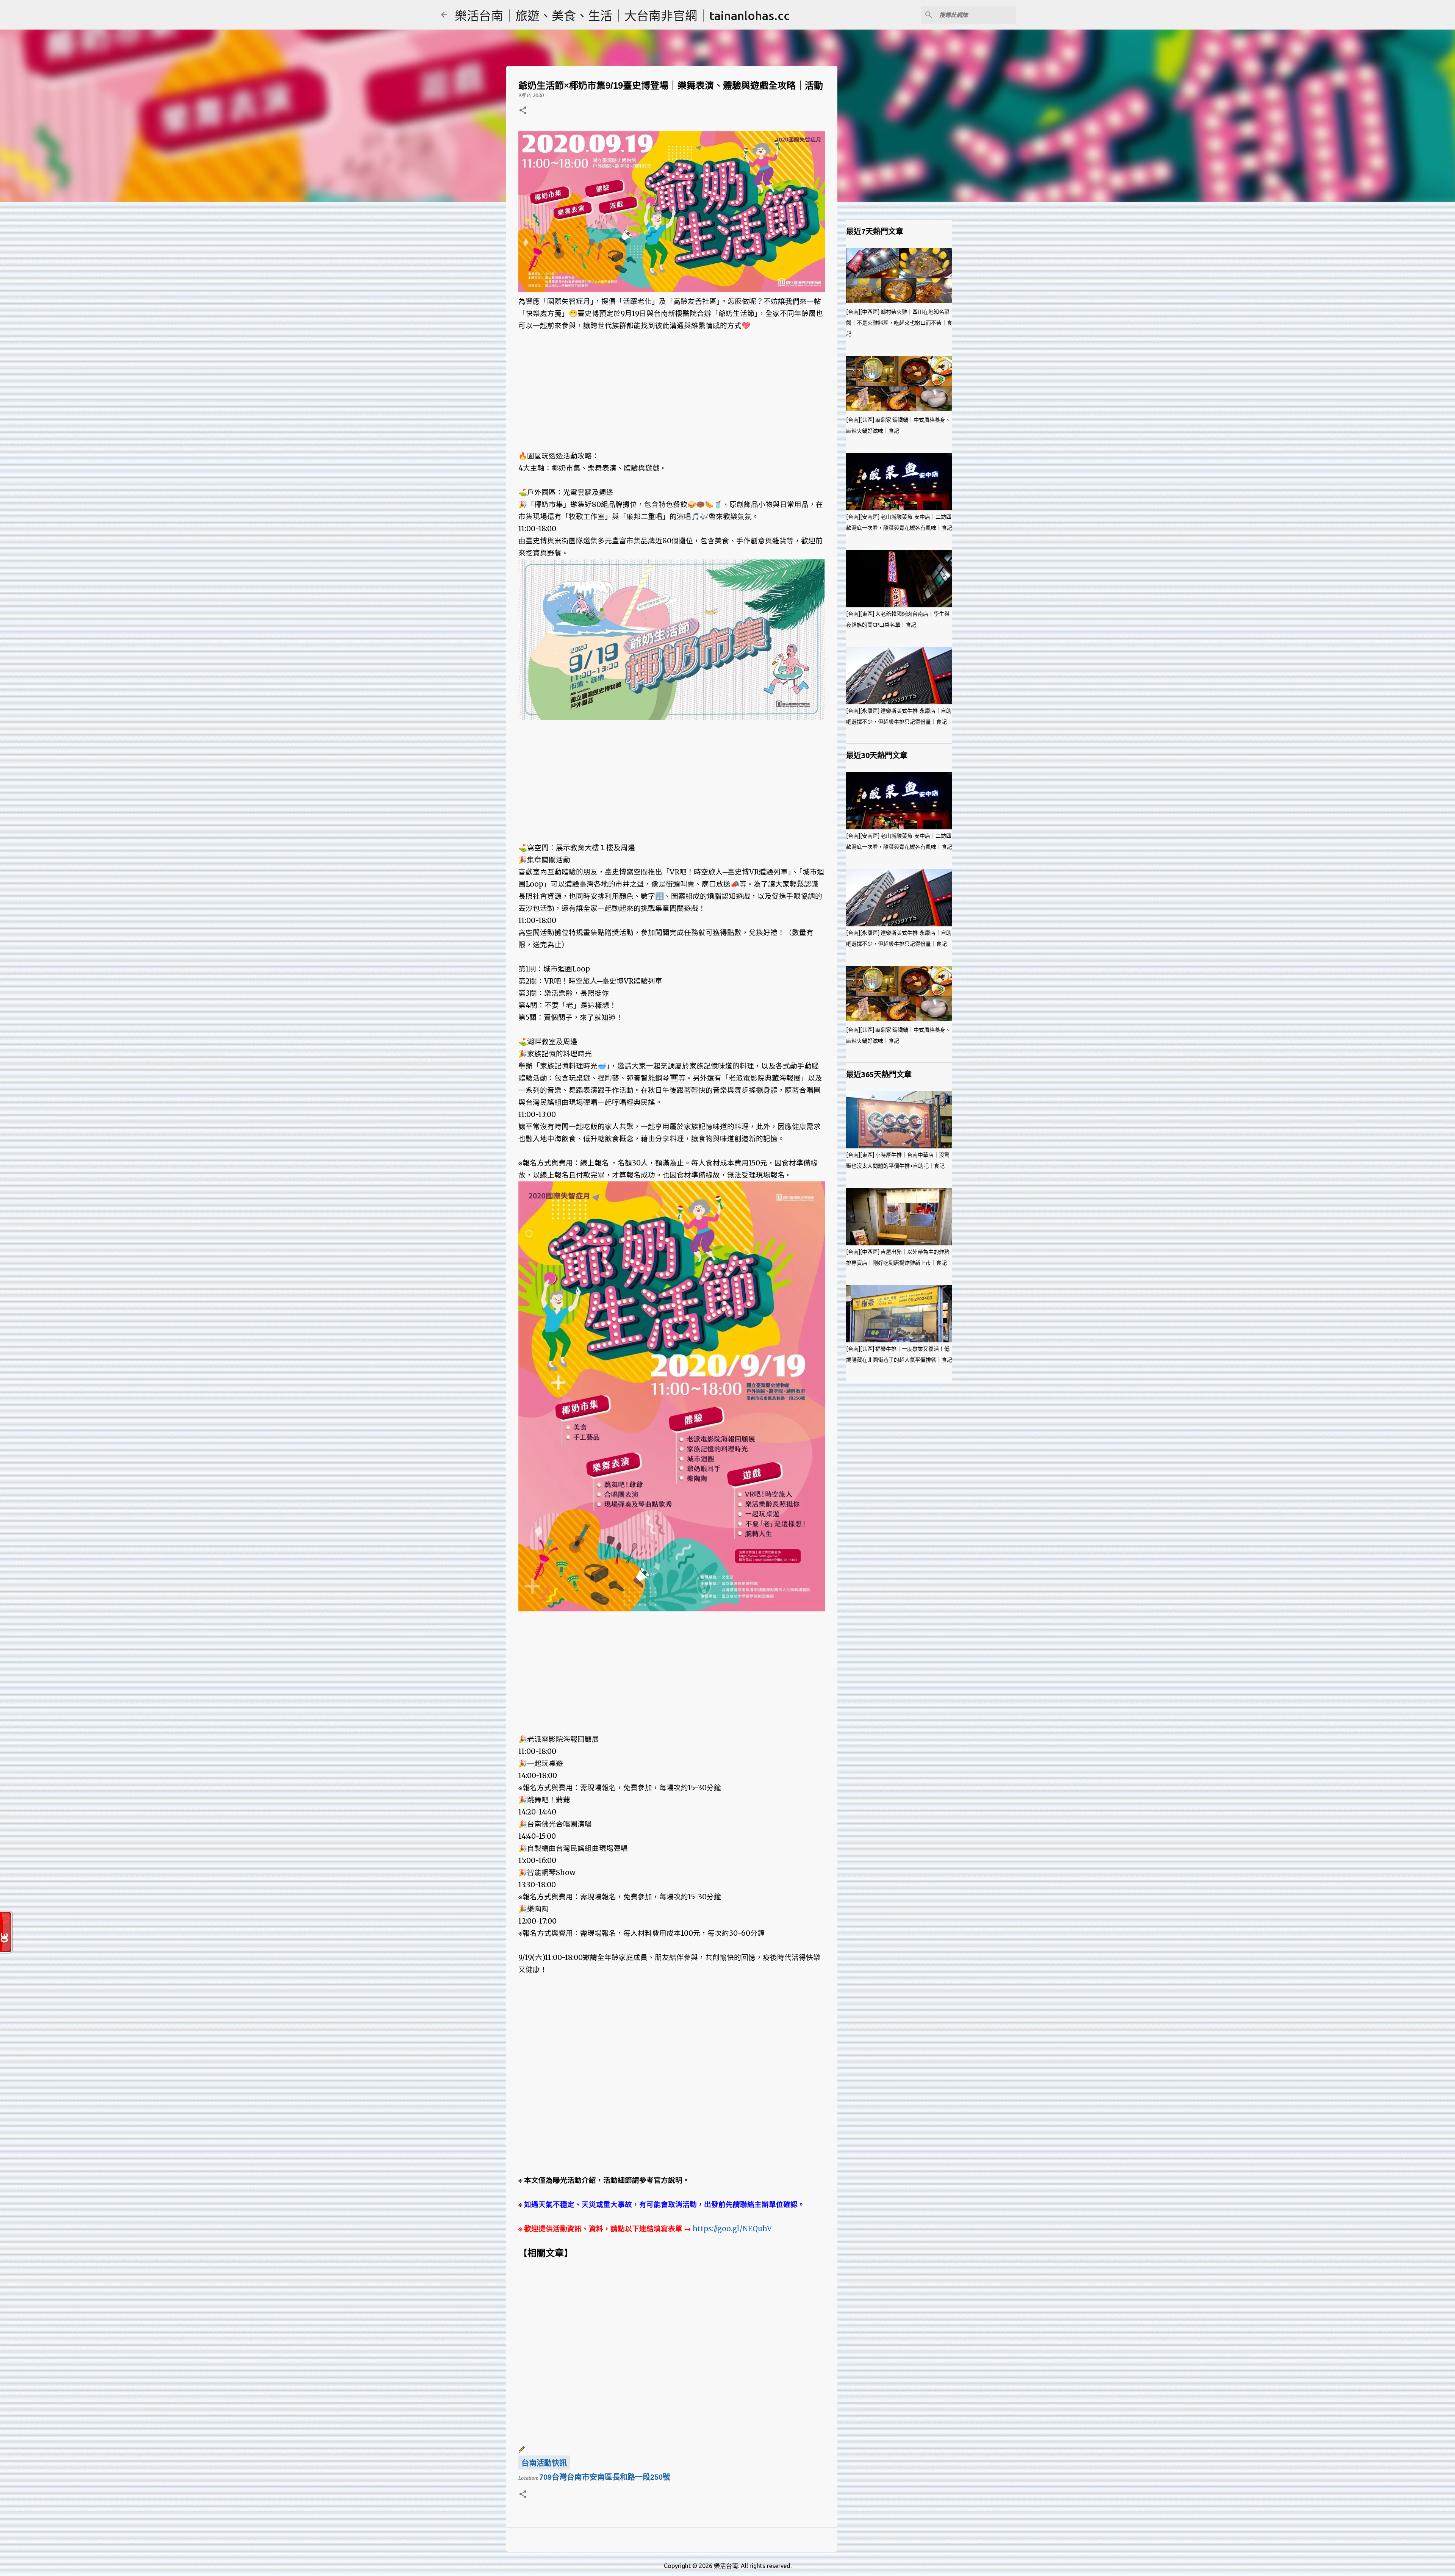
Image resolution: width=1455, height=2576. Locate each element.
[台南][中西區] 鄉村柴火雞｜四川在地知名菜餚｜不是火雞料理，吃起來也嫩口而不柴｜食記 (899, 323)
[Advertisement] (672, 385)
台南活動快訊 (544, 2463)
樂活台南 (726, 2566)
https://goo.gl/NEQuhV (732, 2229)
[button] (523, 111)
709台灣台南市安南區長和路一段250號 (605, 2477)
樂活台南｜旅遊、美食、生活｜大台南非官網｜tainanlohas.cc (622, 16)
